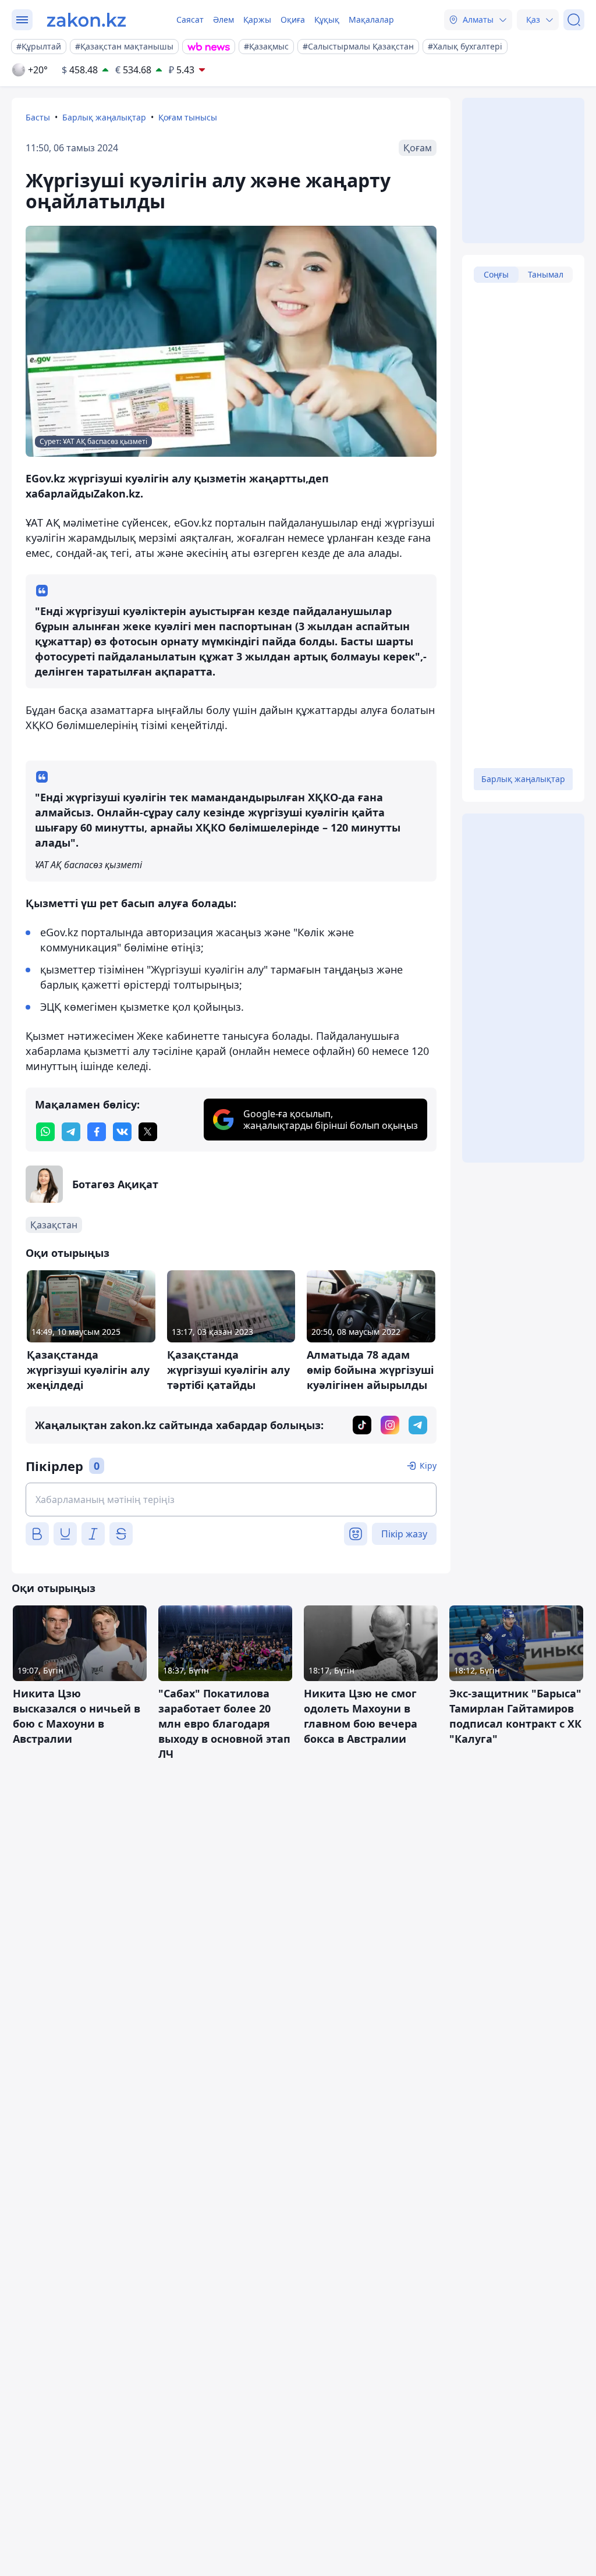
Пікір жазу (404, 1534)
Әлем (223, 19)
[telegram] (71, 1132)
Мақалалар (371, 19)
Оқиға (293, 19)
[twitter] (148, 1132)
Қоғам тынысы (188, 117)
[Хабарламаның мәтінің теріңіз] (231, 1500)
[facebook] (97, 1132)
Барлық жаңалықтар (104, 117)
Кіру (428, 1465)
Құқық (327, 19)
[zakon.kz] (86, 20)
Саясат (190, 19)
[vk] (122, 1132)
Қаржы (257, 19)
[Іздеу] (574, 20)
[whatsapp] (45, 1132)
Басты (38, 117)
